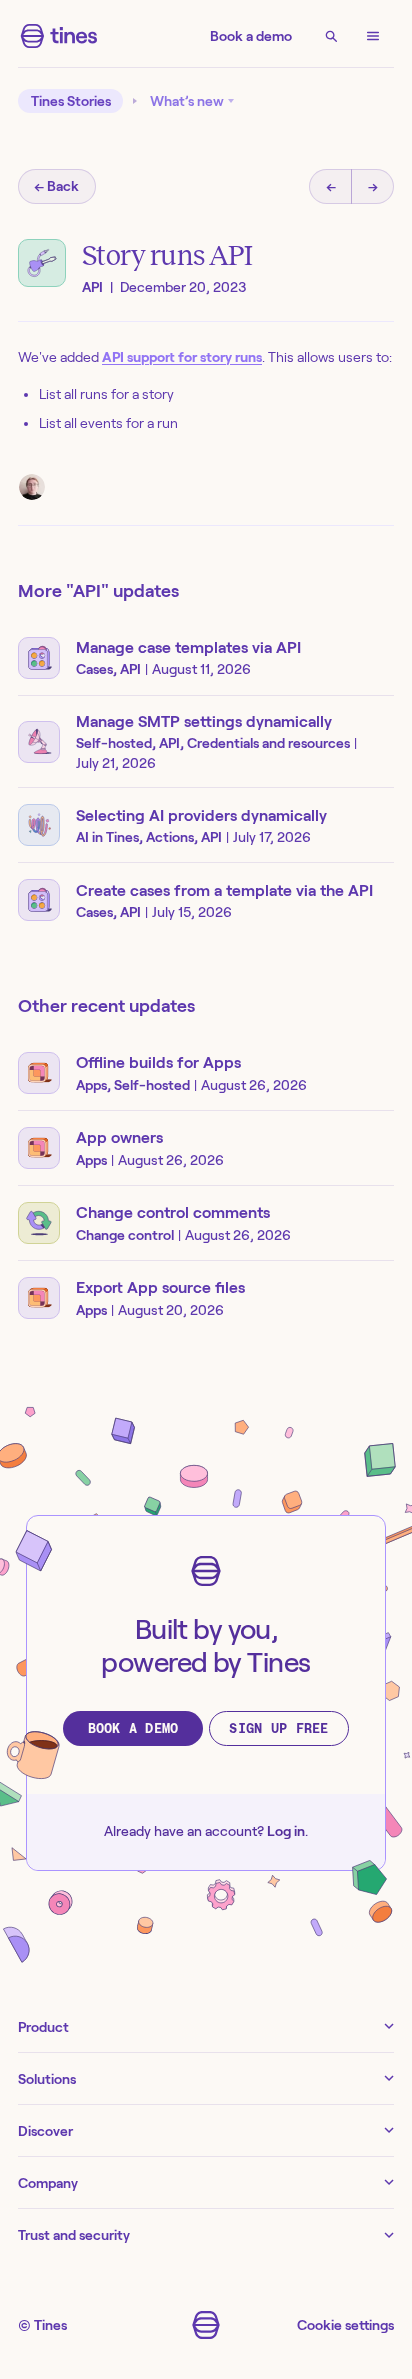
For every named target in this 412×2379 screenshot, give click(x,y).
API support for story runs (182, 357)
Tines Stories (71, 101)
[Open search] (331, 36)
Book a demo (251, 36)
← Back (56, 186)
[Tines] (59, 36)
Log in (286, 1831)
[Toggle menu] (373, 36)
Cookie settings (345, 2325)
